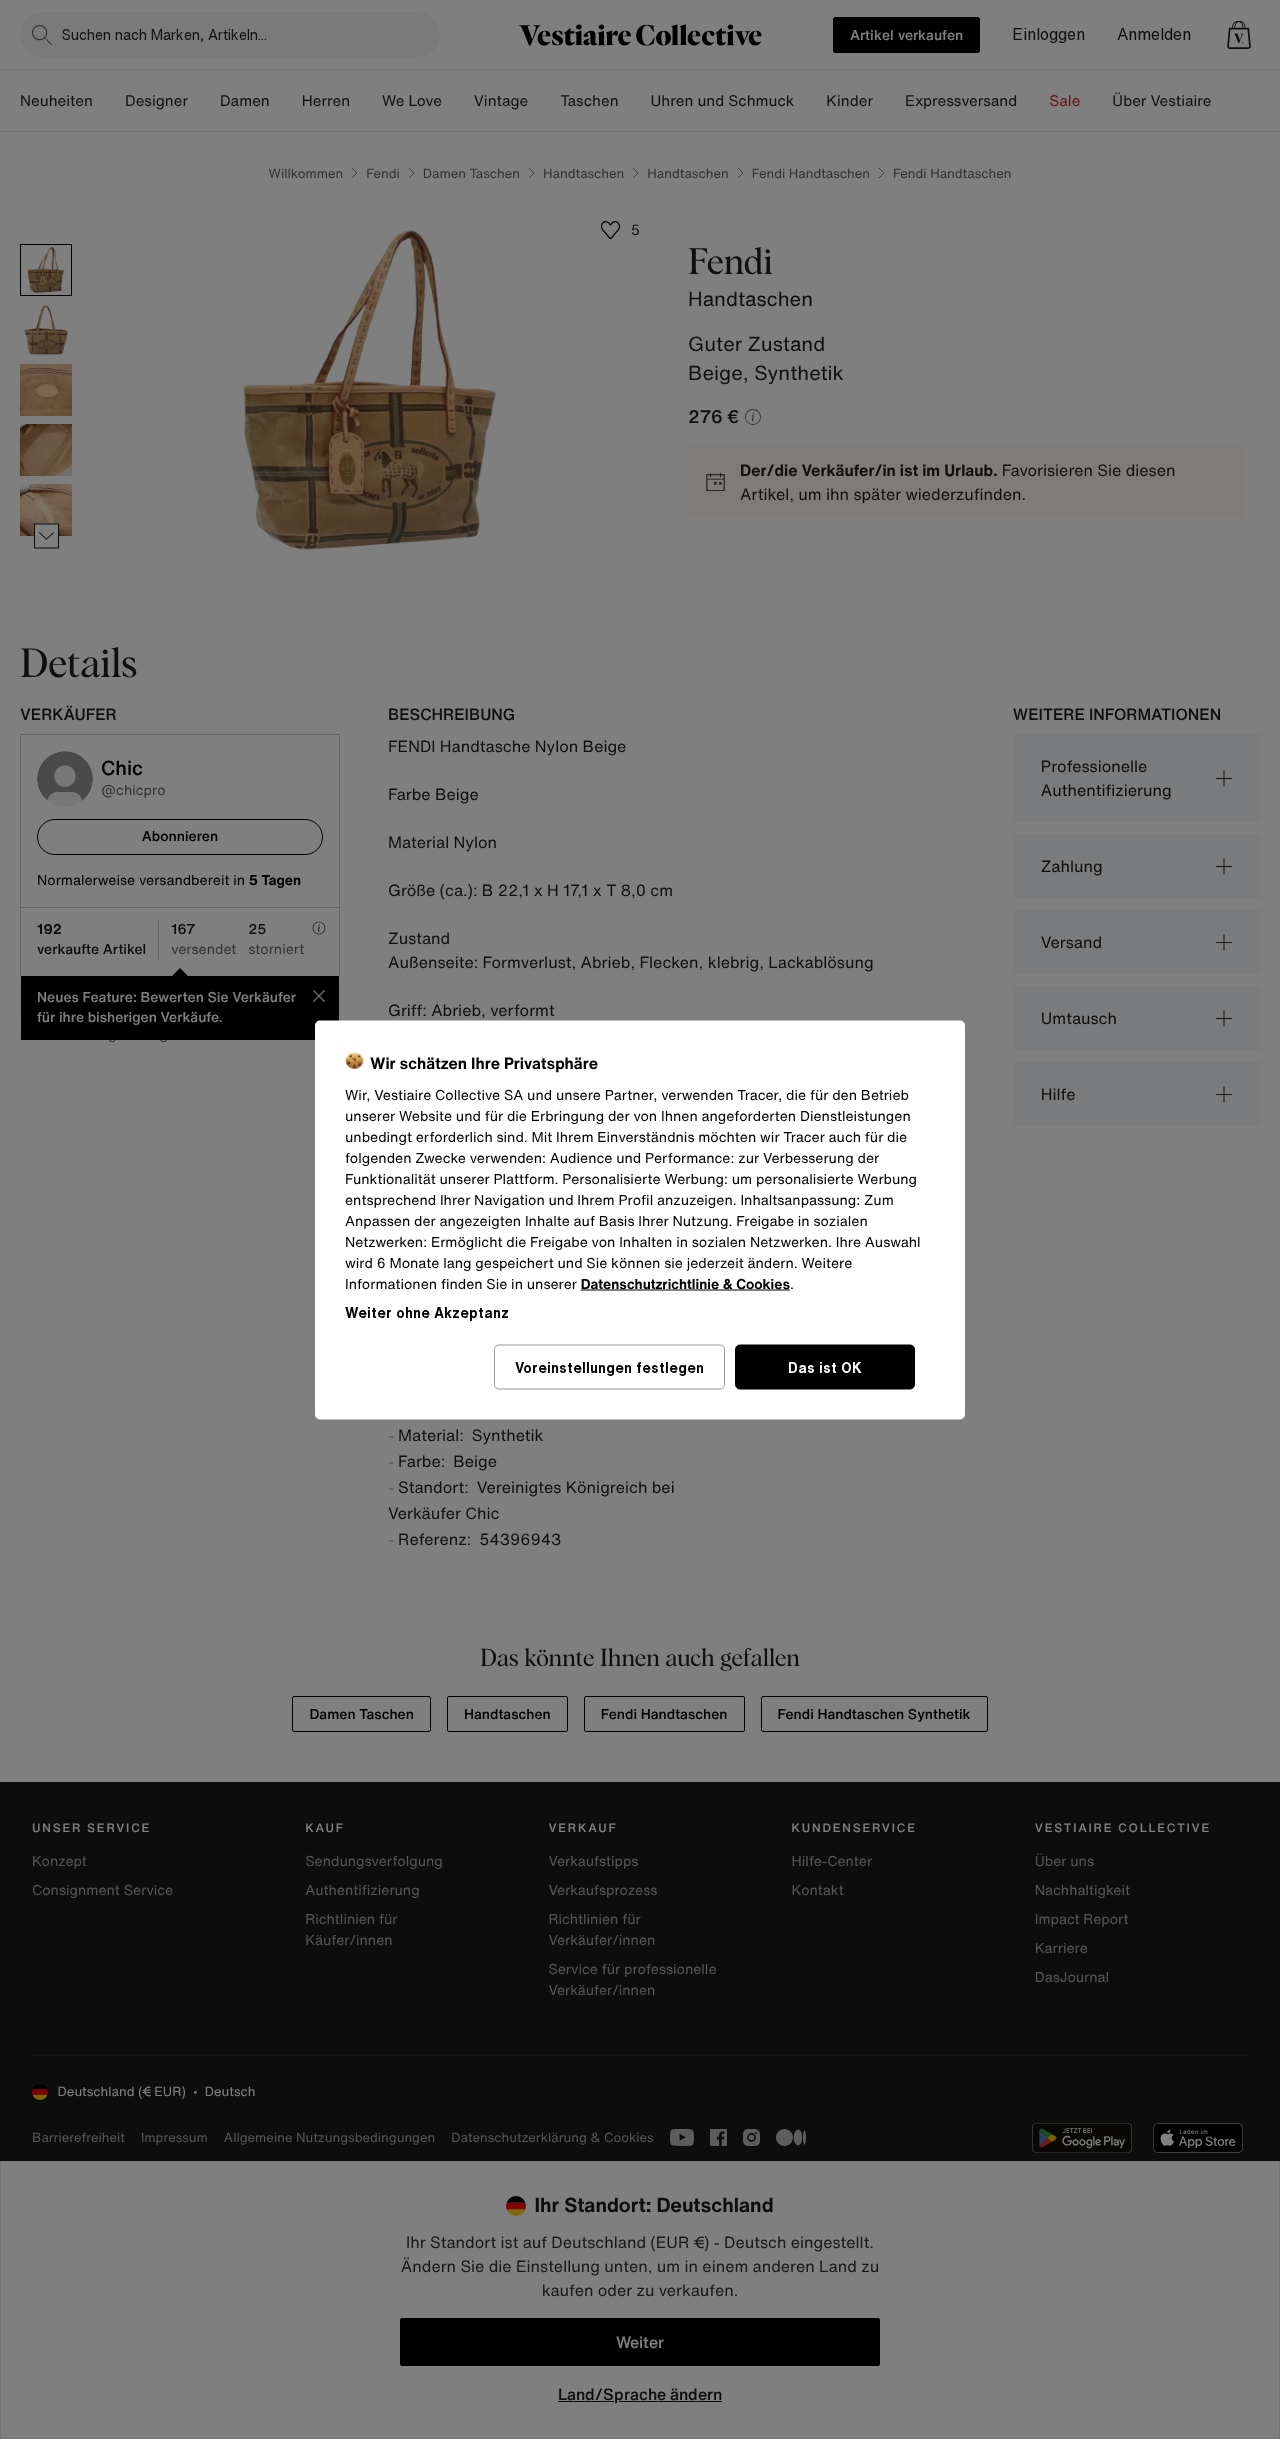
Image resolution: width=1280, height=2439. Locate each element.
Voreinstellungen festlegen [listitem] (609, 1366)
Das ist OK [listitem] (825, 1366)
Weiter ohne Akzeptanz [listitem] (427, 1311)
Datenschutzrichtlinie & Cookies (685, 1283)
